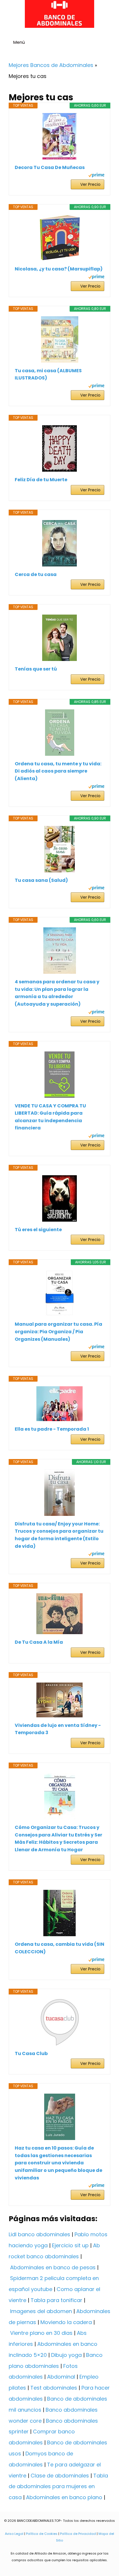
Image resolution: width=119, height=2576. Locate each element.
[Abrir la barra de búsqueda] (112, 43)
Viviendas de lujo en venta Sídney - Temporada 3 (58, 1729)
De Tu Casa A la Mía (39, 1642)
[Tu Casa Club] (59, 2022)
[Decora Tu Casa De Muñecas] (59, 136)
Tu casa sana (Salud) (41, 880)
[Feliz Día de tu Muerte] (59, 448)
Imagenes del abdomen (41, 2311)
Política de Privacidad (78, 2534)
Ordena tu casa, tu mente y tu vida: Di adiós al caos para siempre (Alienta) (58, 771)
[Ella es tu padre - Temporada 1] (59, 1404)
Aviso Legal (14, 2534)
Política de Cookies (42, 2534)
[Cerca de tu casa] (59, 543)
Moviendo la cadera (66, 2322)
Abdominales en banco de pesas (53, 2267)
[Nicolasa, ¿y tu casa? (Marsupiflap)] (59, 238)
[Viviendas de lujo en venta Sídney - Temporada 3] (59, 1700)
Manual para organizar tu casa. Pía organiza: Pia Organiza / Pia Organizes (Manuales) (58, 1331)
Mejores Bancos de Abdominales (51, 65)
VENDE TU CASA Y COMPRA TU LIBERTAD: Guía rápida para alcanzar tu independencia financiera (50, 1117)
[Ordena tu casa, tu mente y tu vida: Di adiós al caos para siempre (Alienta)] (59, 733)
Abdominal (61, 2377)
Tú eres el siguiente (38, 1230)
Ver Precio (90, 184)
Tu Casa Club (31, 2053)
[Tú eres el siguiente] (59, 1198)
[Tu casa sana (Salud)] (59, 849)
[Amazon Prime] (96, 176)
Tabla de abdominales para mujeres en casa (58, 2487)
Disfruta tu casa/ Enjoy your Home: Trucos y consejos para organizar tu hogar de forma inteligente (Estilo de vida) (59, 1535)
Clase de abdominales (60, 2476)
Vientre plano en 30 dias (41, 2333)
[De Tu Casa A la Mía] (59, 1614)
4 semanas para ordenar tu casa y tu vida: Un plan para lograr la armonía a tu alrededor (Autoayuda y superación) (57, 993)
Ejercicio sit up (70, 2245)
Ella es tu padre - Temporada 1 (52, 1429)
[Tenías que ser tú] (59, 638)
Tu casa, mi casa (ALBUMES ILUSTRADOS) (48, 374)
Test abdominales (54, 2388)
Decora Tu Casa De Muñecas (50, 167)
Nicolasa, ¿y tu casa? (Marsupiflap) (59, 269)
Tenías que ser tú (36, 669)
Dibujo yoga (66, 2355)
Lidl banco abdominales (39, 2234)
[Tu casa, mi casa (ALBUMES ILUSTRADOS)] (59, 339)
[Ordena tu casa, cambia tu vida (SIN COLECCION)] (59, 1913)
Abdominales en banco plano (64, 2497)
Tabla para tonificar (56, 2300)
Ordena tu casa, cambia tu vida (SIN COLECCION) (59, 1948)
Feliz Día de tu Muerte (41, 480)
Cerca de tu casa (36, 574)
